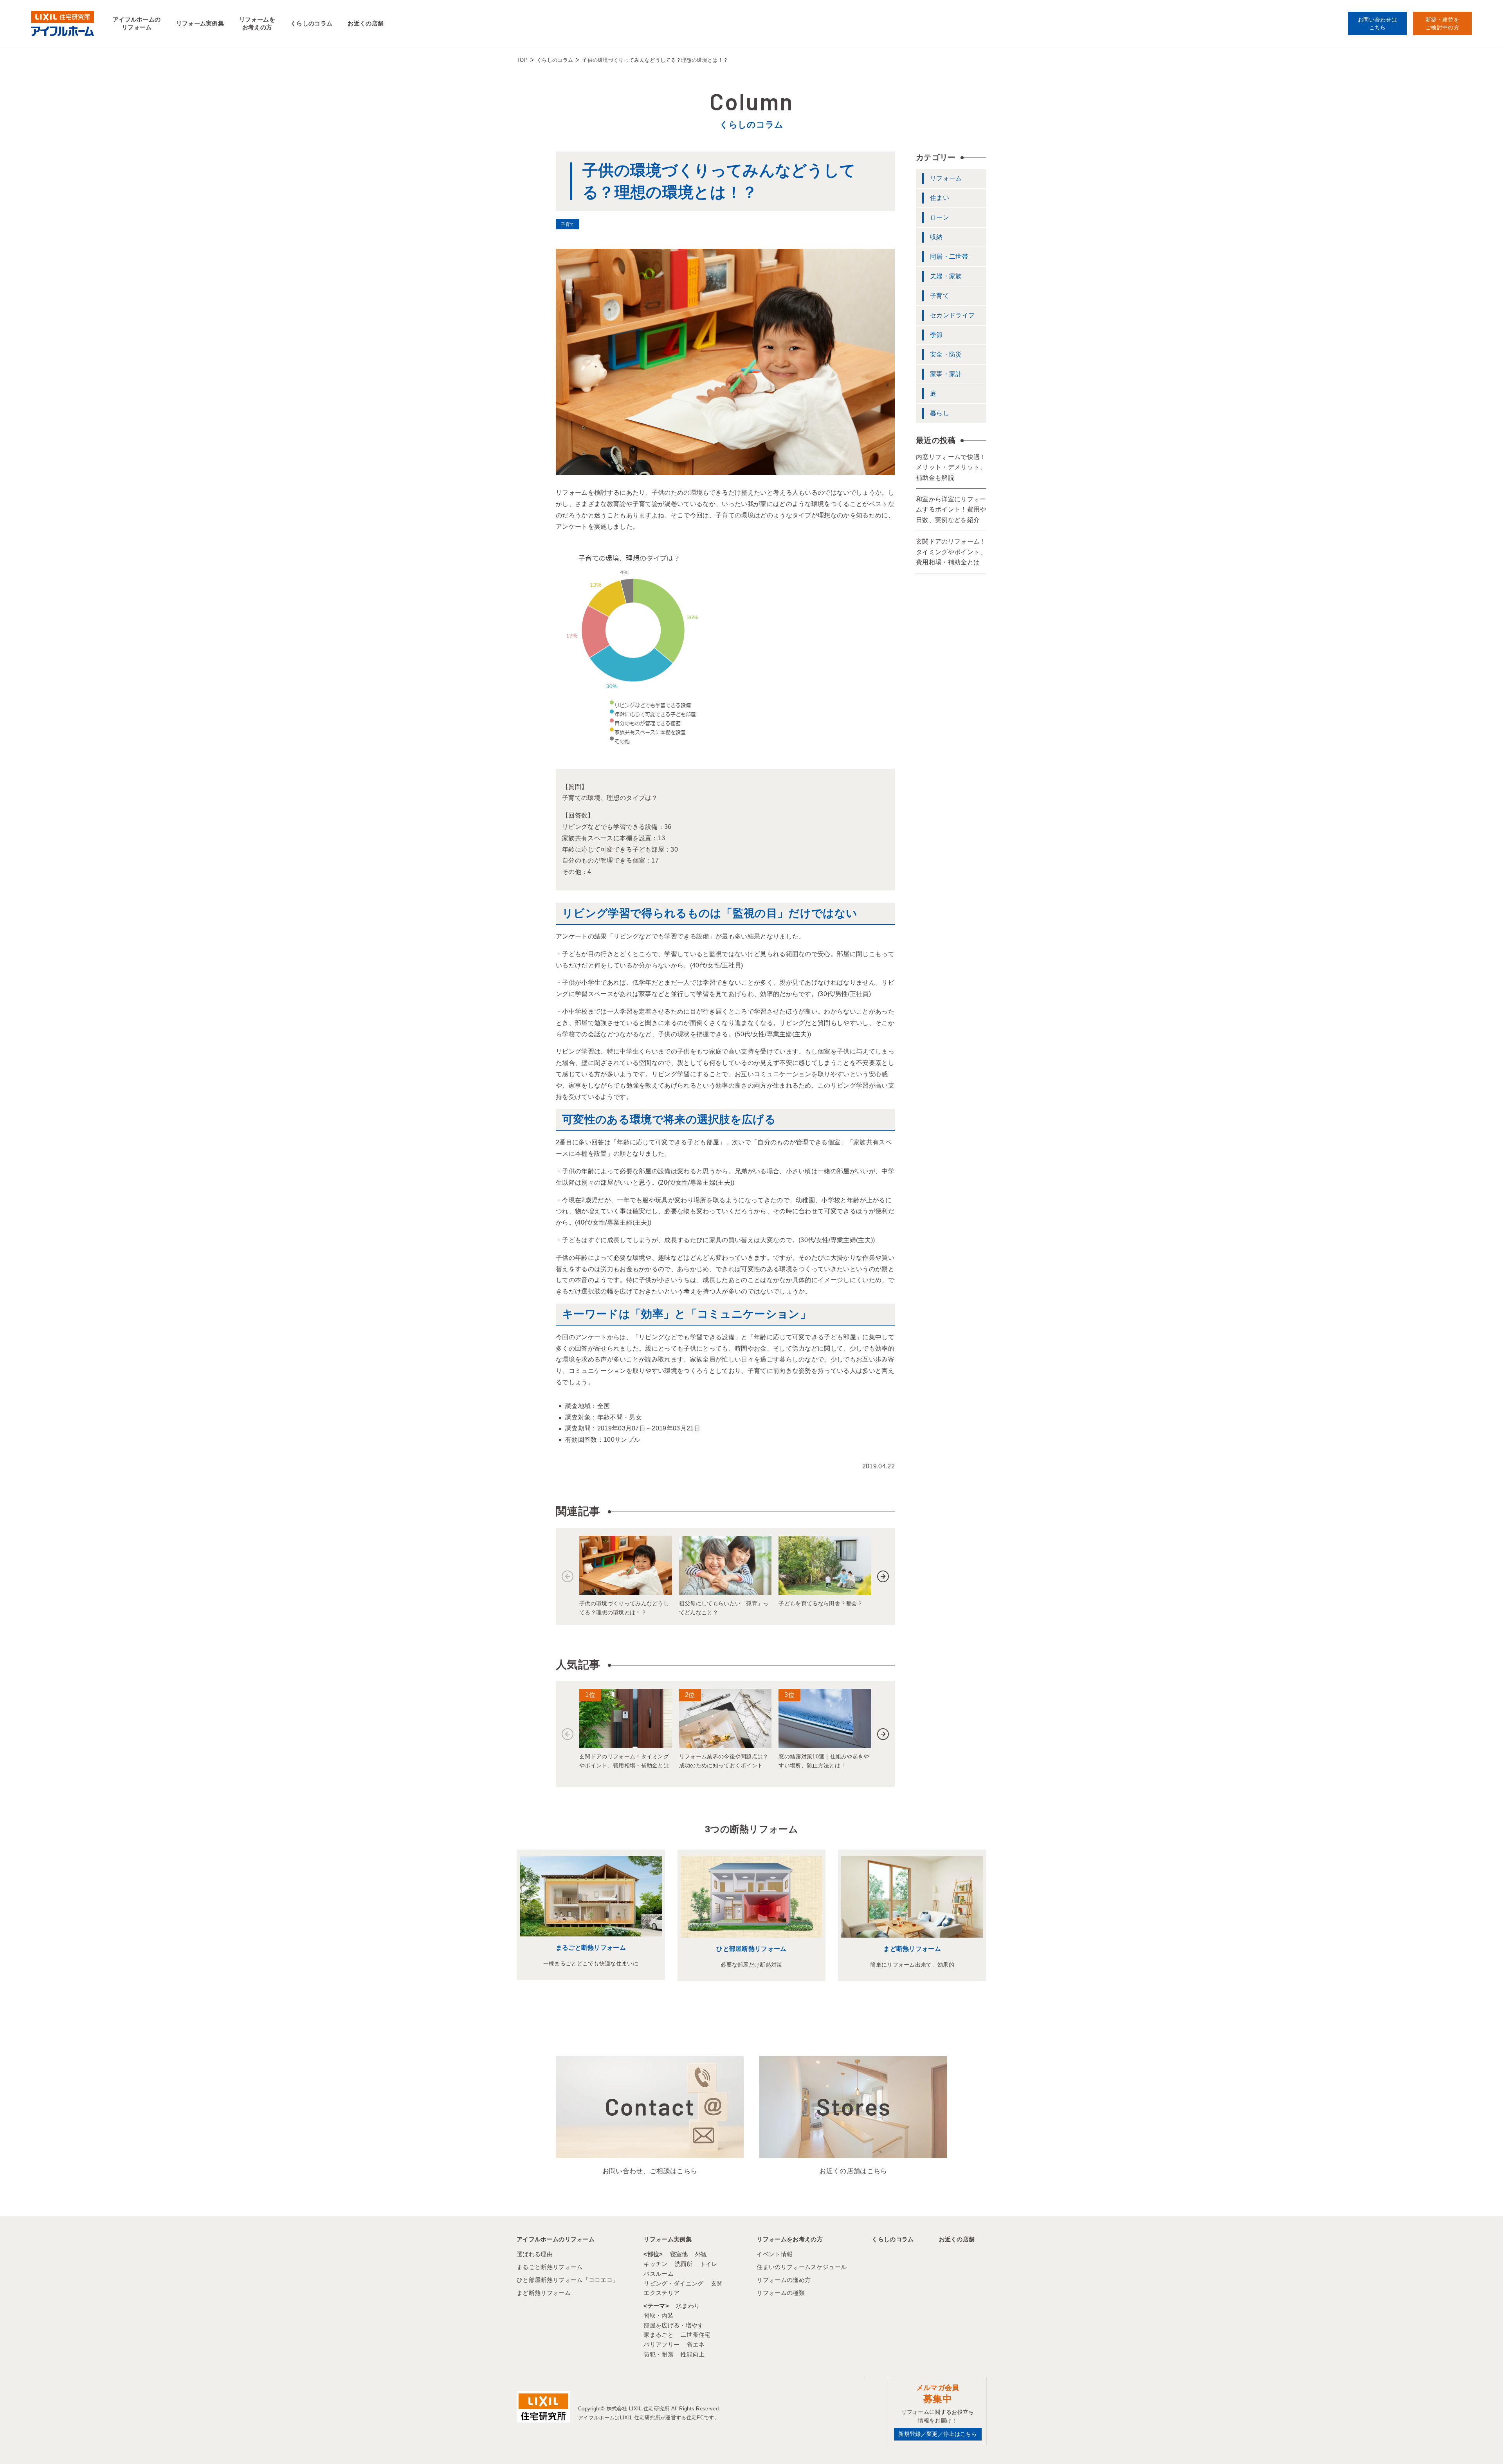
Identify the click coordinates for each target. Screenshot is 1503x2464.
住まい (940, 198)
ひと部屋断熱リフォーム (751, 1949)
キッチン (655, 2264)
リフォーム (946, 178)
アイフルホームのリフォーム (137, 23)
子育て (940, 296)
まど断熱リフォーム (912, 1949)
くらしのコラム (311, 23)
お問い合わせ (1377, 23)
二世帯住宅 (696, 2335)
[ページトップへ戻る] (1478, 2444)
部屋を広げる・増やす (673, 2325)
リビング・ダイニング (673, 2283)
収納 (936, 237)
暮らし (940, 413)
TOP (522, 60)
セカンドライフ (952, 315)
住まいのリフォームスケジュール (802, 2267)
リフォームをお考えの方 (257, 23)
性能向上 (693, 2354)
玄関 (717, 2283)
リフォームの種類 (781, 2293)
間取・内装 (659, 2315)
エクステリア (661, 2293)
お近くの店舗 (366, 23)
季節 (936, 335)
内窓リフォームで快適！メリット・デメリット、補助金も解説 (951, 467)
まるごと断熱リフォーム (591, 1948)
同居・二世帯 (949, 257)
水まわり (688, 2306)
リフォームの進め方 (784, 2280)
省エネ (696, 2344)
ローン (940, 217)
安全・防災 (946, 354)
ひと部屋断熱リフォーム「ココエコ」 (568, 2280)
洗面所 (684, 2264)
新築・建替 (1442, 23)
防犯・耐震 (659, 2354)
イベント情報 (775, 2254)
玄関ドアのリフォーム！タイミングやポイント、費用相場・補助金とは (951, 552)
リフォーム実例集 (200, 23)
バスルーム (659, 2274)
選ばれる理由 (535, 2254)
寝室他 (679, 2254)
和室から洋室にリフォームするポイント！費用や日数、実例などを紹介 (951, 510)
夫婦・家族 (946, 276)
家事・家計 (946, 374)
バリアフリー (661, 2344)
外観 (701, 2254)
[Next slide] (883, 1576)
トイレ (709, 2264)
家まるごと (659, 2335)
